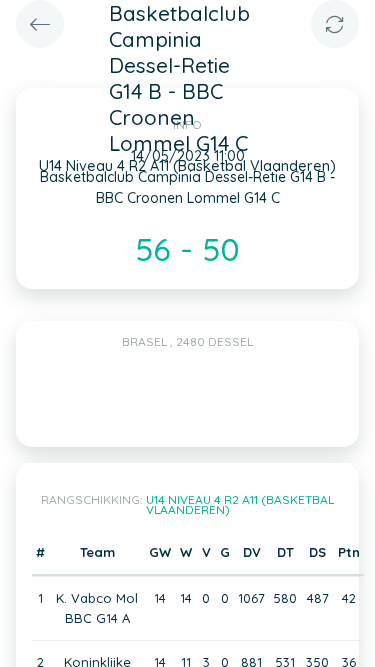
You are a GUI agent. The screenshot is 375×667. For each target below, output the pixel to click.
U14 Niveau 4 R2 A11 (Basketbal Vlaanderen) (240, 504)
